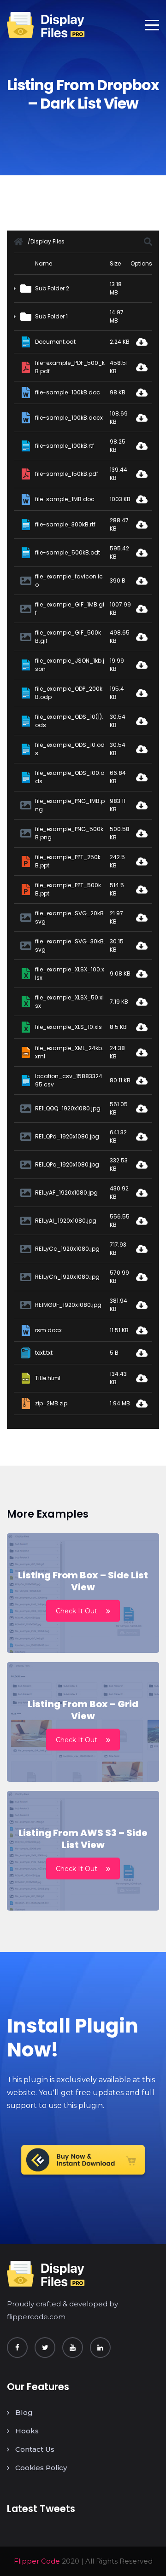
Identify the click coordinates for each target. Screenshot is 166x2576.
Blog (24, 2412)
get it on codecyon (83, 2163)
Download (142, 342)
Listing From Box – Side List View (83, 1581)
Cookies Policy (41, 2468)
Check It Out (77, 1611)
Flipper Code (37, 2561)
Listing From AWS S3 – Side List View (83, 1839)
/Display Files (46, 241)
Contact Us (35, 2449)
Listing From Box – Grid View (83, 1710)
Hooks (27, 2431)
